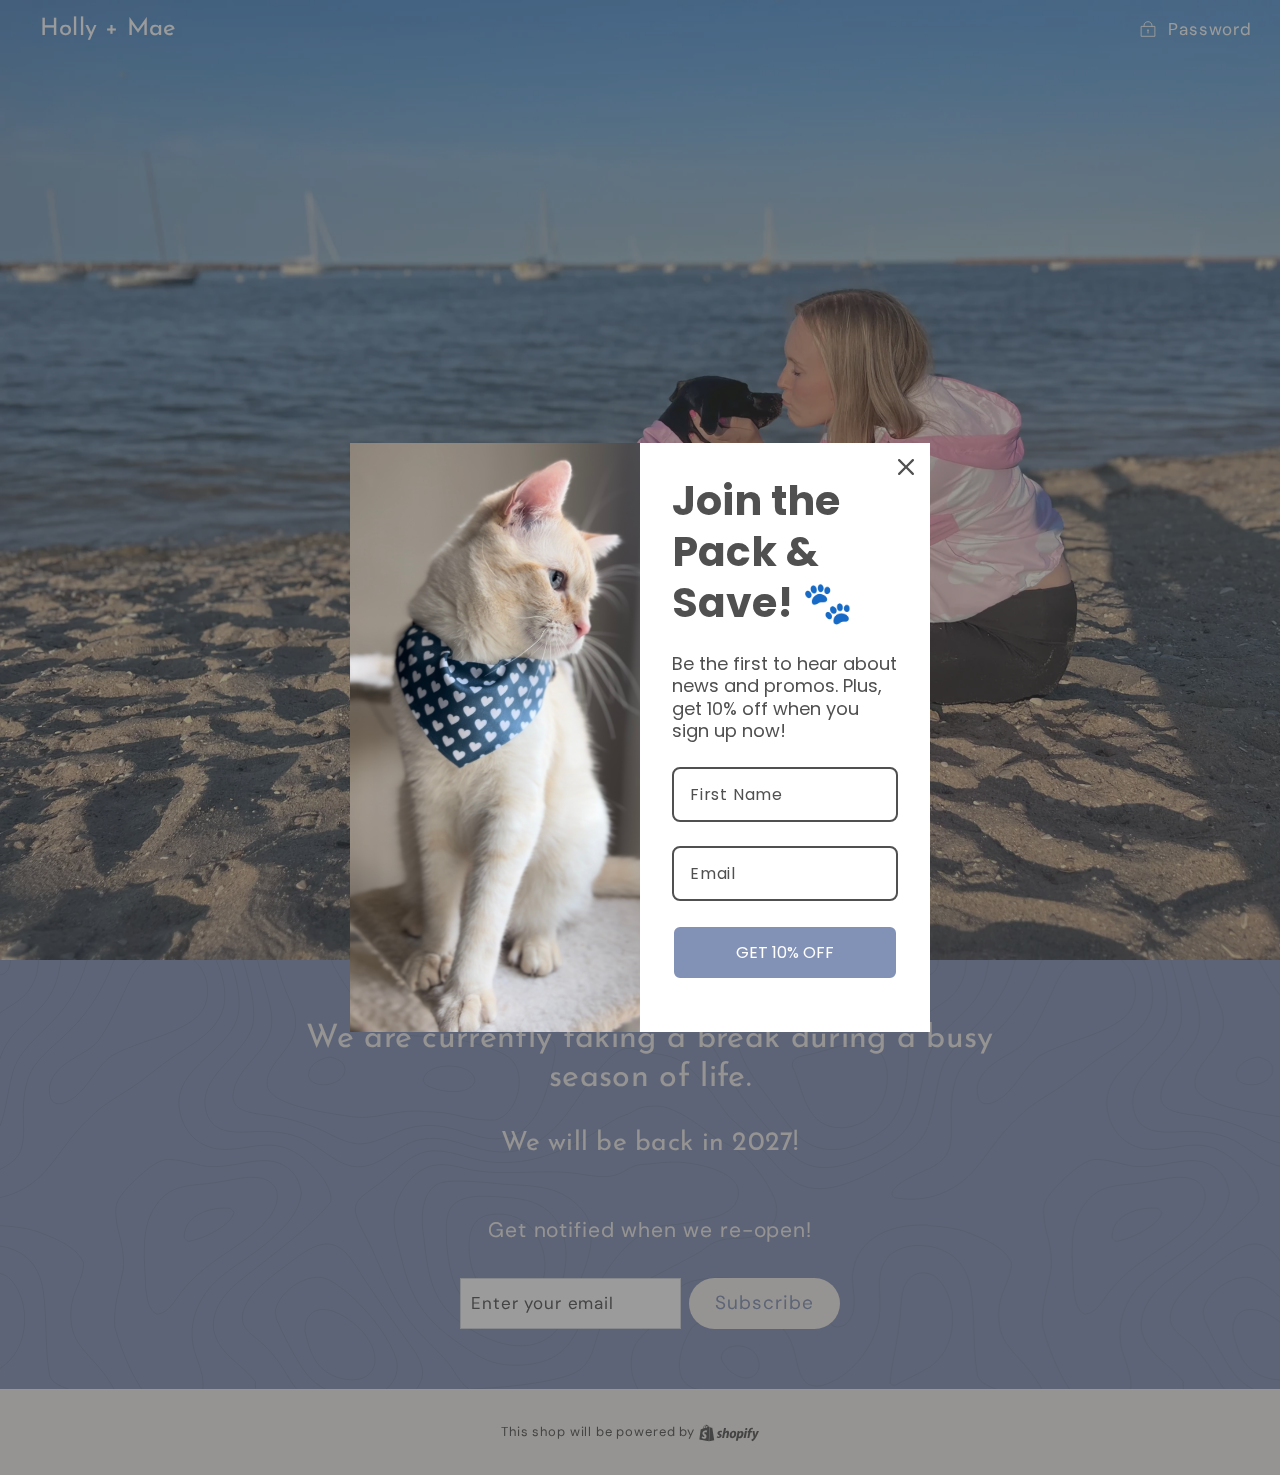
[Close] (906, 467)
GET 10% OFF (785, 952)
